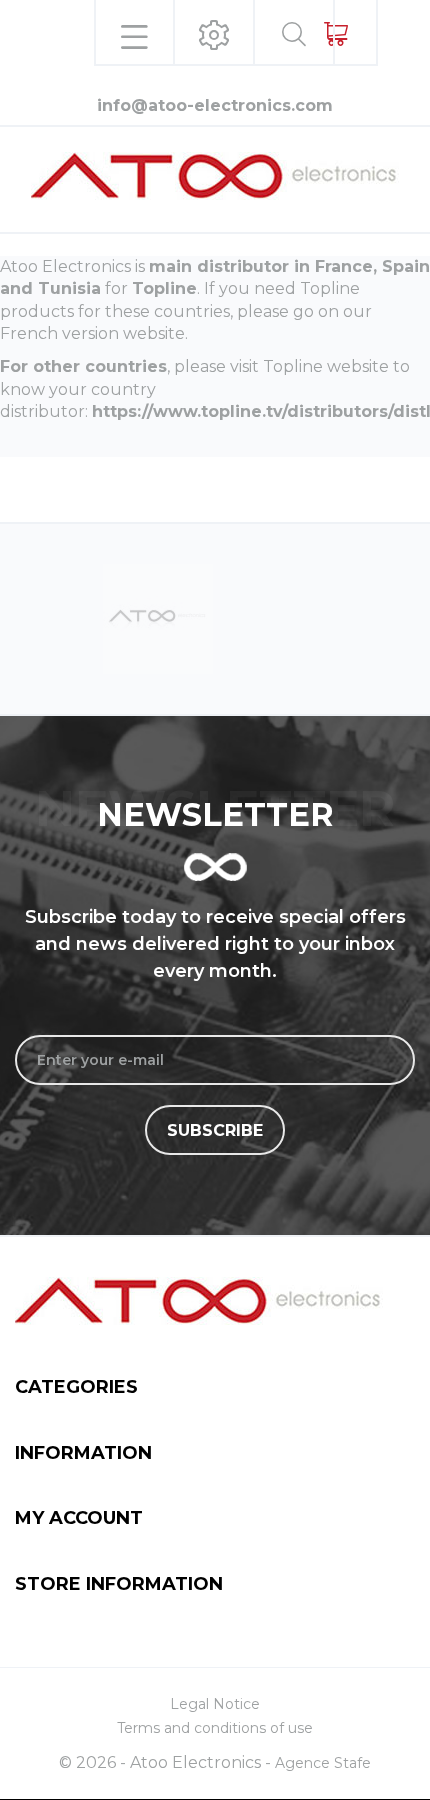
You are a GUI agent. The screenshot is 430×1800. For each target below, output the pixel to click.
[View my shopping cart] (335, 33)
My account (79, 1518)
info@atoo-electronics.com (215, 105)
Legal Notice (215, 1704)
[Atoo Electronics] (215, 176)
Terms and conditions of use (215, 1728)
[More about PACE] (210, 617)
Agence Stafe (323, 1763)
